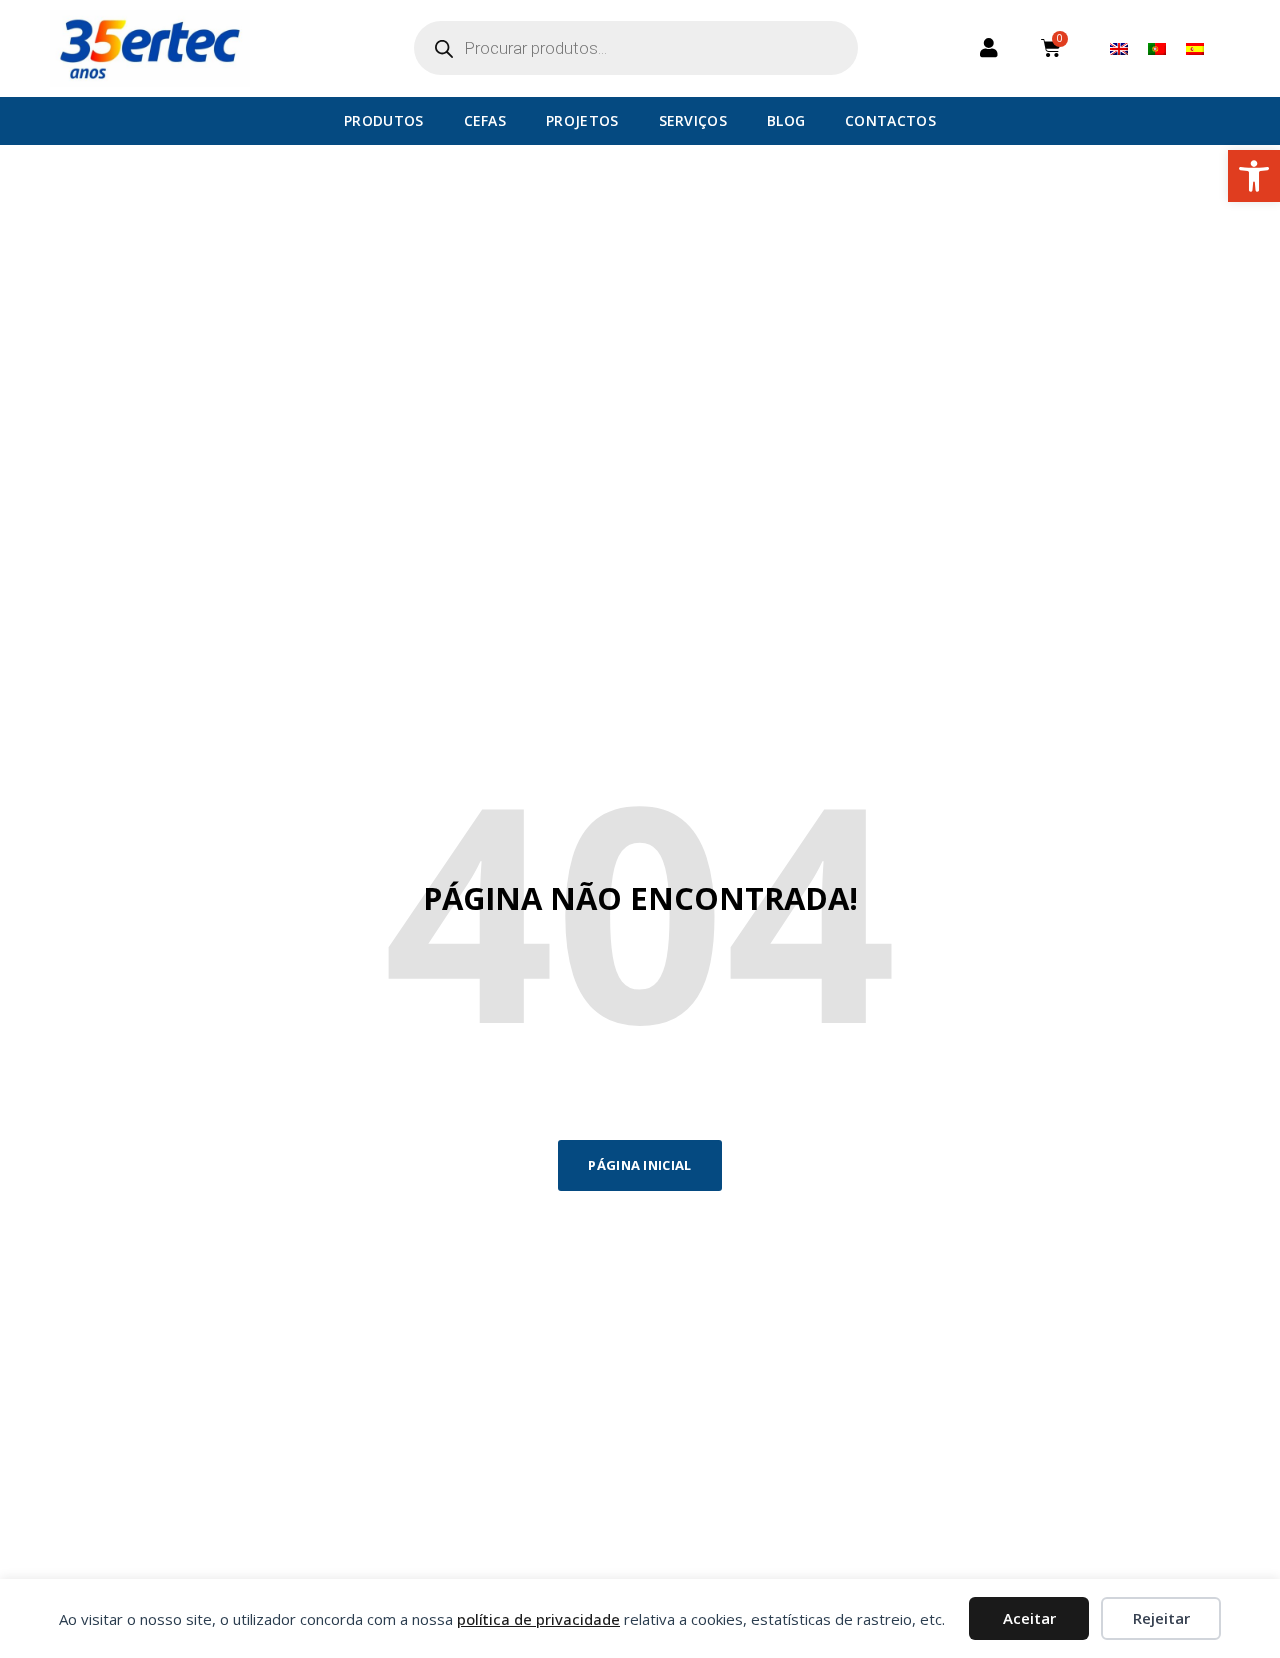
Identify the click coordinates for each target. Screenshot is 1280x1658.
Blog (786, 120)
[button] (1254, 176)
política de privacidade (538, 1619)
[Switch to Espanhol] (1195, 48)
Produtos (383, 120)
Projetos (582, 120)
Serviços (693, 120)
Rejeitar (1161, 1618)
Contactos (890, 120)
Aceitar (1029, 1618)
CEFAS (485, 120)
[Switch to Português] (1157, 48)
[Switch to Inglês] (1119, 48)
